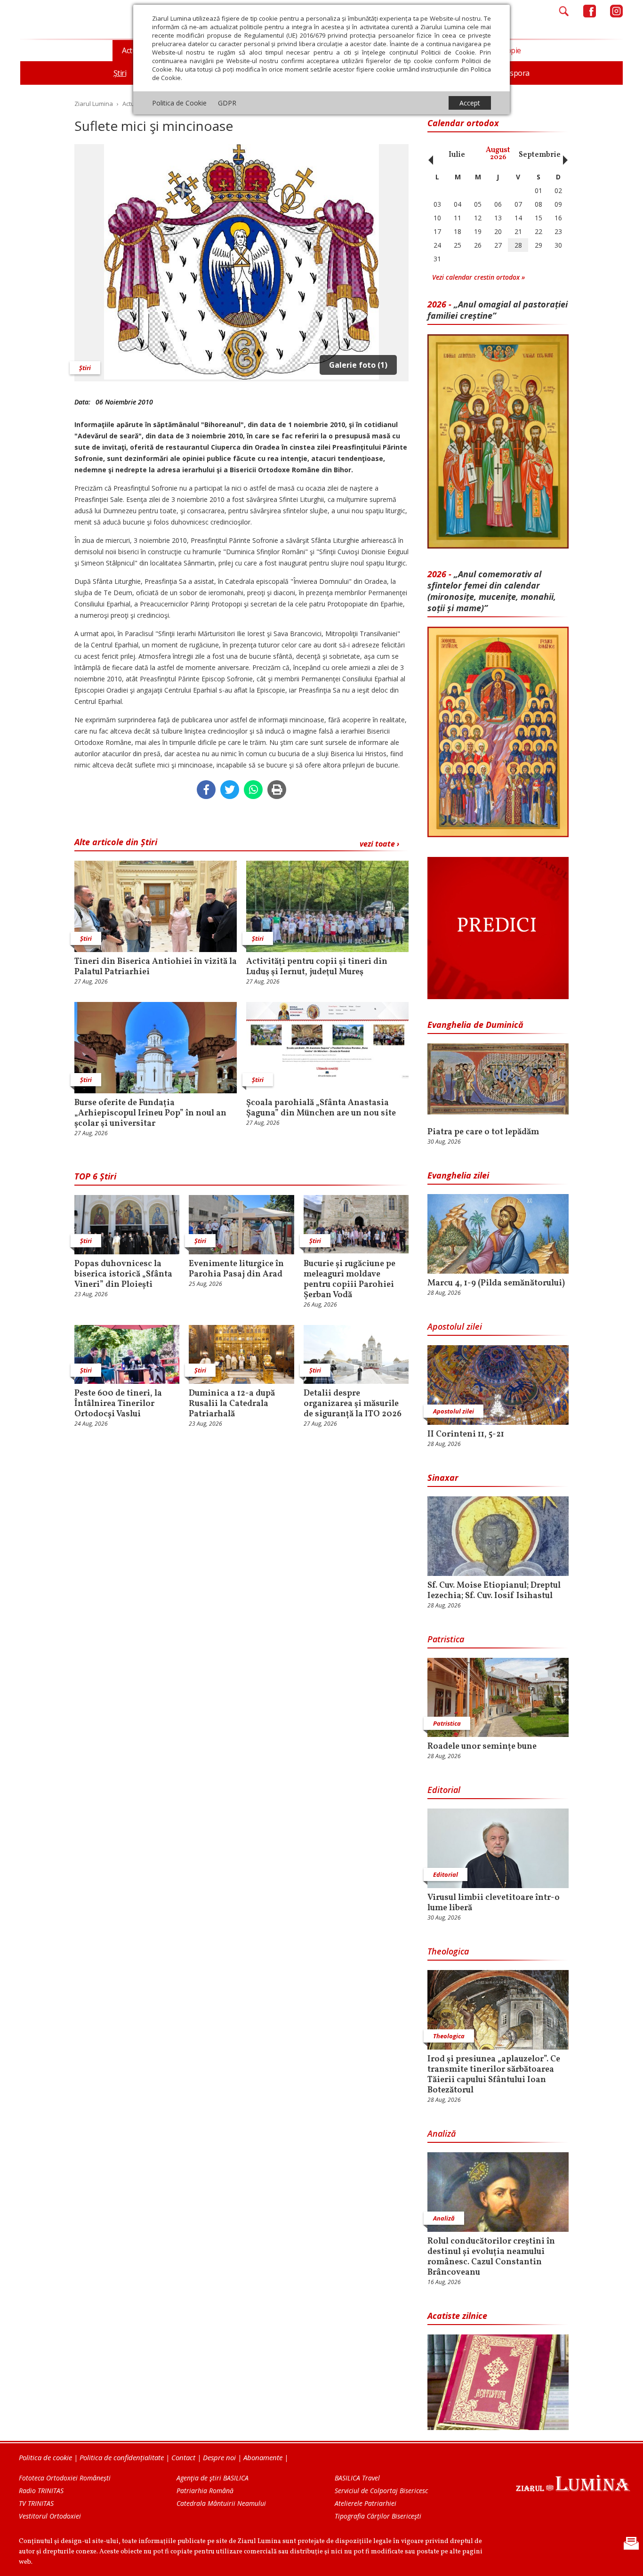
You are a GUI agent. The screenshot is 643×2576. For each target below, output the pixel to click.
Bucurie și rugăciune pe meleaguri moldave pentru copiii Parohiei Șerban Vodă (350, 1280)
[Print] (277, 790)
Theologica (448, 1951)
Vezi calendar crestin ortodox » (478, 277)
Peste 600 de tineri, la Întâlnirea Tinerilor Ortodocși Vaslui (118, 1404)
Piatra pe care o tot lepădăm (483, 1132)
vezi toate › (379, 844)
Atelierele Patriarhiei (366, 2503)
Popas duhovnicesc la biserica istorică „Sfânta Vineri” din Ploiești (123, 1275)
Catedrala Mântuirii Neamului (221, 2503)
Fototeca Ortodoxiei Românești (65, 2478)
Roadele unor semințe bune (482, 1747)
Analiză (442, 2133)
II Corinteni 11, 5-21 (466, 1435)
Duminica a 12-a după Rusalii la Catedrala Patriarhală (232, 1404)
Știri (85, 368)
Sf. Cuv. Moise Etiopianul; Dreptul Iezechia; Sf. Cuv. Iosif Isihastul (494, 1591)
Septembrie (540, 155)
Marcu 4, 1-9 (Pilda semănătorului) (496, 1284)
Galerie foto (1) (358, 365)
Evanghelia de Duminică (475, 1025)
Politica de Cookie (179, 103)
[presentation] (428, 155)
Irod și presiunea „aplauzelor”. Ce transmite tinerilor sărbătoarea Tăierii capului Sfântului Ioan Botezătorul (494, 2075)
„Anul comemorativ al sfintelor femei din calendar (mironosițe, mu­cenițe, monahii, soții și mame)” (492, 591)
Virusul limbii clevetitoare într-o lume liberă (494, 1903)
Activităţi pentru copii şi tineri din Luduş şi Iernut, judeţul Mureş (317, 967)
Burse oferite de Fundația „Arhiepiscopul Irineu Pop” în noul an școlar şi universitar (150, 1114)
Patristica (446, 1639)
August (498, 154)
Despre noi (219, 2457)
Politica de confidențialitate (122, 2457)
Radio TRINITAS (41, 2491)
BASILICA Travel (357, 2478)
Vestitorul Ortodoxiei (50, 2516)
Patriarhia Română (205, 2491)
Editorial (444, 1790)
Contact (183, 2457)
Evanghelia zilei (458, 1175)
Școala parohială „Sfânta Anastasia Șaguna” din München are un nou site (321, 1108)
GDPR (227, 103)
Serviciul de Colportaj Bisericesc (381, 2491)
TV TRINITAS (36, 2503)
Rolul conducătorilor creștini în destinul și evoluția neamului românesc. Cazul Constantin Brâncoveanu (491, 2257)
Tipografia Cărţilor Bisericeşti (378, 2516)
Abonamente (263, 2457)
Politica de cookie (45, 2457)
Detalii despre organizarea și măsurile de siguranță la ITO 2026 (353, 1404)
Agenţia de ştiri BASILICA (213, 2478)
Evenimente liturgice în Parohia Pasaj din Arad (236, 1269)
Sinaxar (443, 1478)
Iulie (457, 155)
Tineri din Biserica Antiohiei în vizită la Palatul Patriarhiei (156, 967)
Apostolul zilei (455, 1326)
